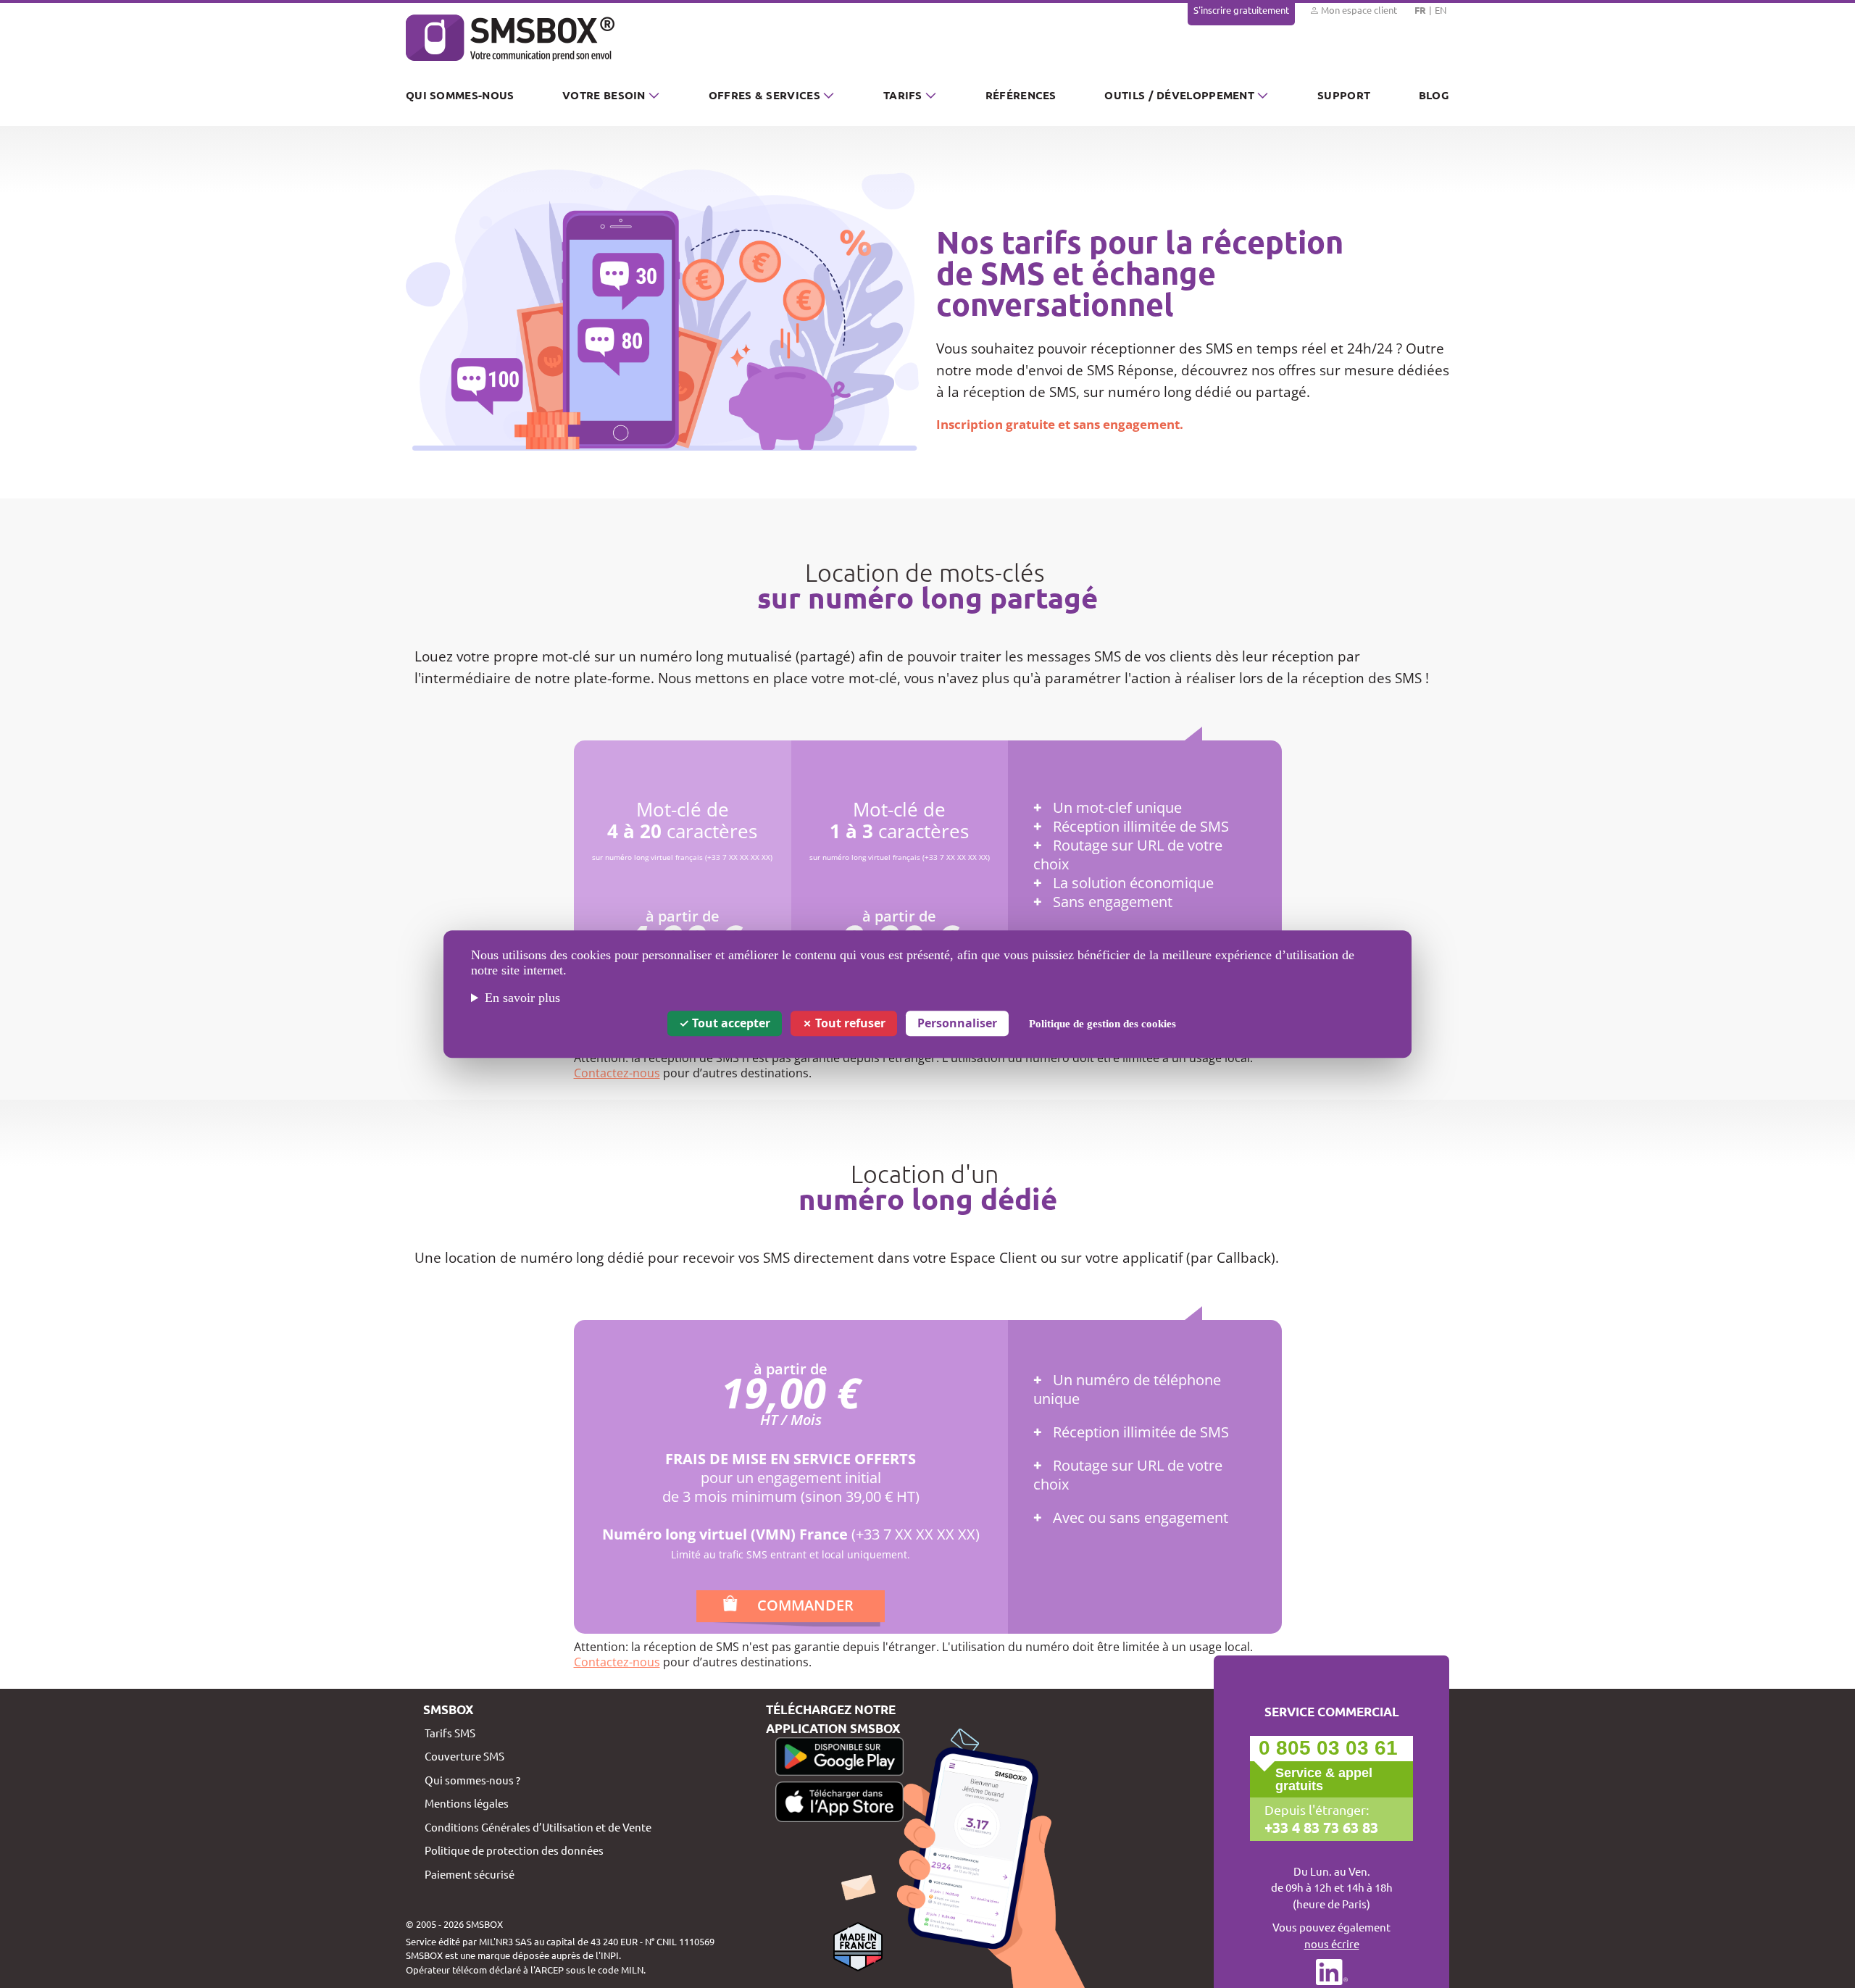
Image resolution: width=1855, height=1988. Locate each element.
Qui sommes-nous (460, 95)
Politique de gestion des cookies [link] (1102, 1024)
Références (1021, 95)
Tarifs (903, 95)
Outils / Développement (1179, 95)
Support (1344, 95)
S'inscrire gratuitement (1241, 10)
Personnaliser (957, 1023)
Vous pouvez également (1331, 1935)
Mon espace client (1358, 10)
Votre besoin (604, 95)
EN (1441, 10)
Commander (805, 1605)
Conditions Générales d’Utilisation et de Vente (538, 1827)
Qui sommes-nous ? (472, 1780)
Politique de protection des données (514, 1850)
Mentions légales (467, 1803)
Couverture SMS (464, 1756)
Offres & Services (764, 95)
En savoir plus (522, 998)
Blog (1434, 95)
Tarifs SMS (450, 1733)
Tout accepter (730, 1023)
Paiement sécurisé (470, 1874)
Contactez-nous (617, 1073)
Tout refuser (849, 1023)
